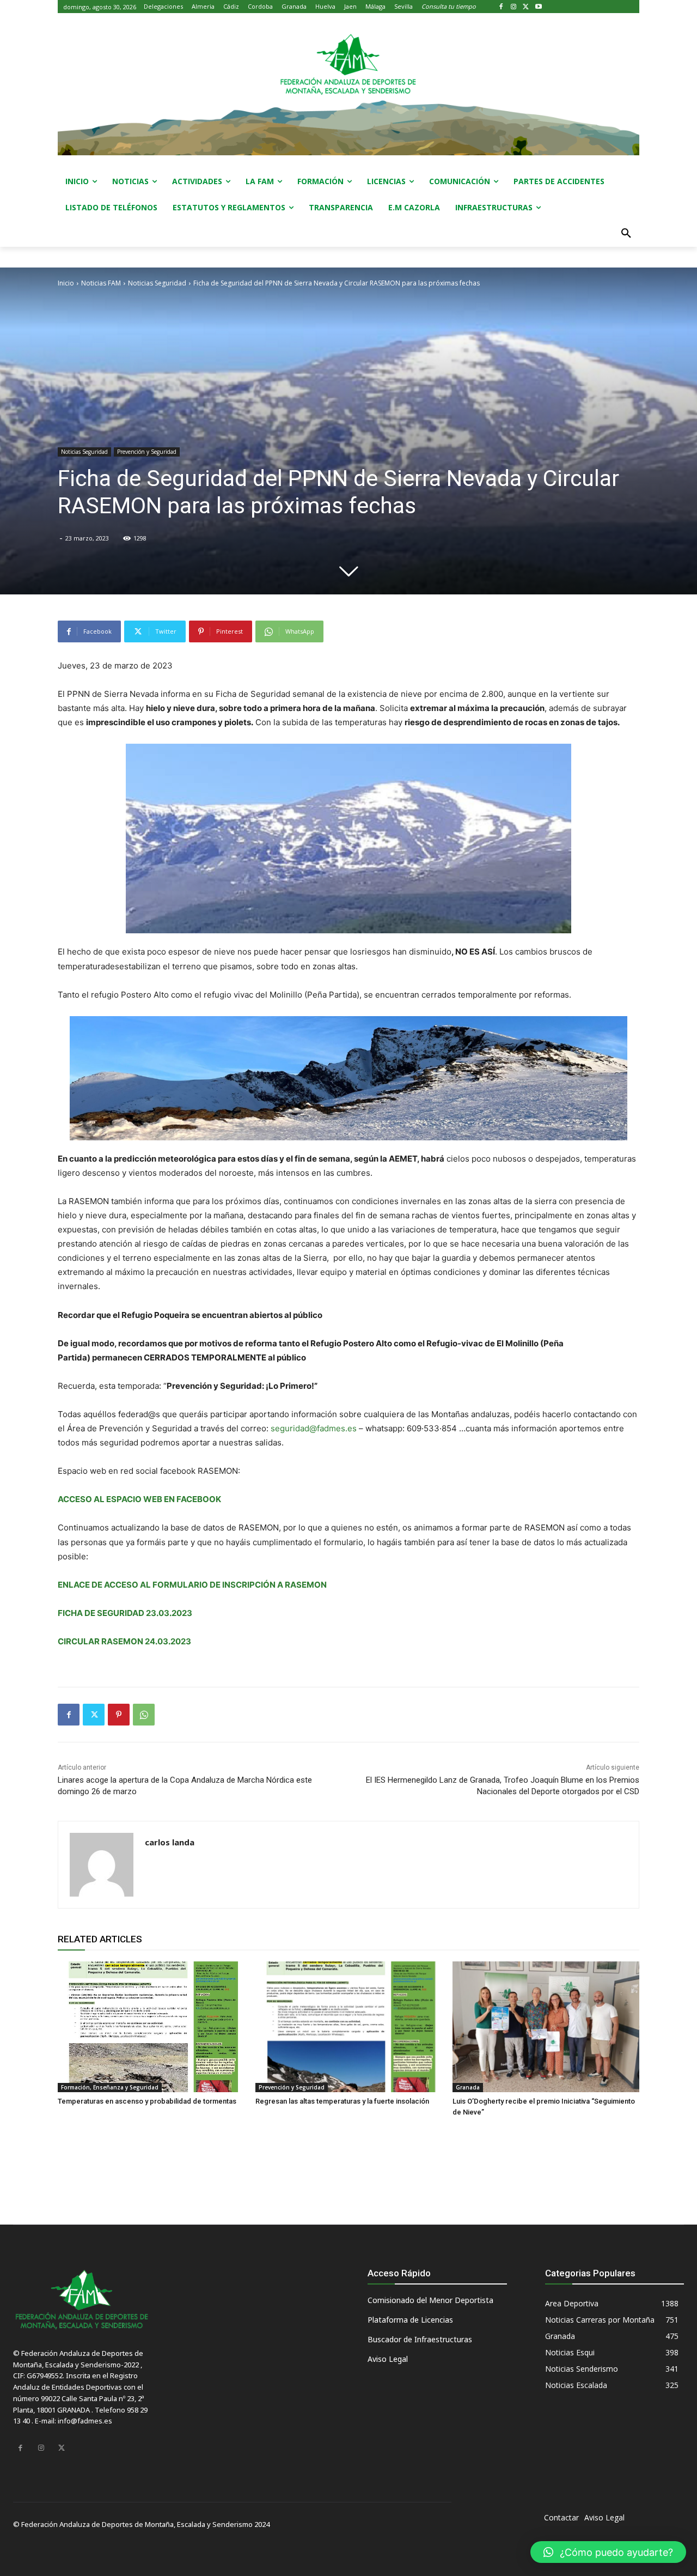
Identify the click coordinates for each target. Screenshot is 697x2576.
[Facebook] (501, 7)
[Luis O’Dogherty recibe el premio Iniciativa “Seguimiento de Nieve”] (546, 2027)
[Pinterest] (119, 1715)
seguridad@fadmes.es (314, 1428)
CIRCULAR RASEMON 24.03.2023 (124, 1641)
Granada (468, 2087)
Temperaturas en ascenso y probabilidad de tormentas (147, 2101)
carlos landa (170, 1842)
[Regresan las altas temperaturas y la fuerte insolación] (349, 2027)
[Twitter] (526, 7)
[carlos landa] (102, 1865)
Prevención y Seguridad (147, 452)
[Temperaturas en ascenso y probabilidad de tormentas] (151, 2027)
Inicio (66, 283)
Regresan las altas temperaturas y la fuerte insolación (342, 2101)
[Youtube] (538, 7)
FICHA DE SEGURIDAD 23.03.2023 (125, 1613)
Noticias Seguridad (157, 283)
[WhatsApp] (144, 1715)
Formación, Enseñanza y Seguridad (110, 2087)
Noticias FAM (101, 283)
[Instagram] (514, 7)
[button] (626, 234)
